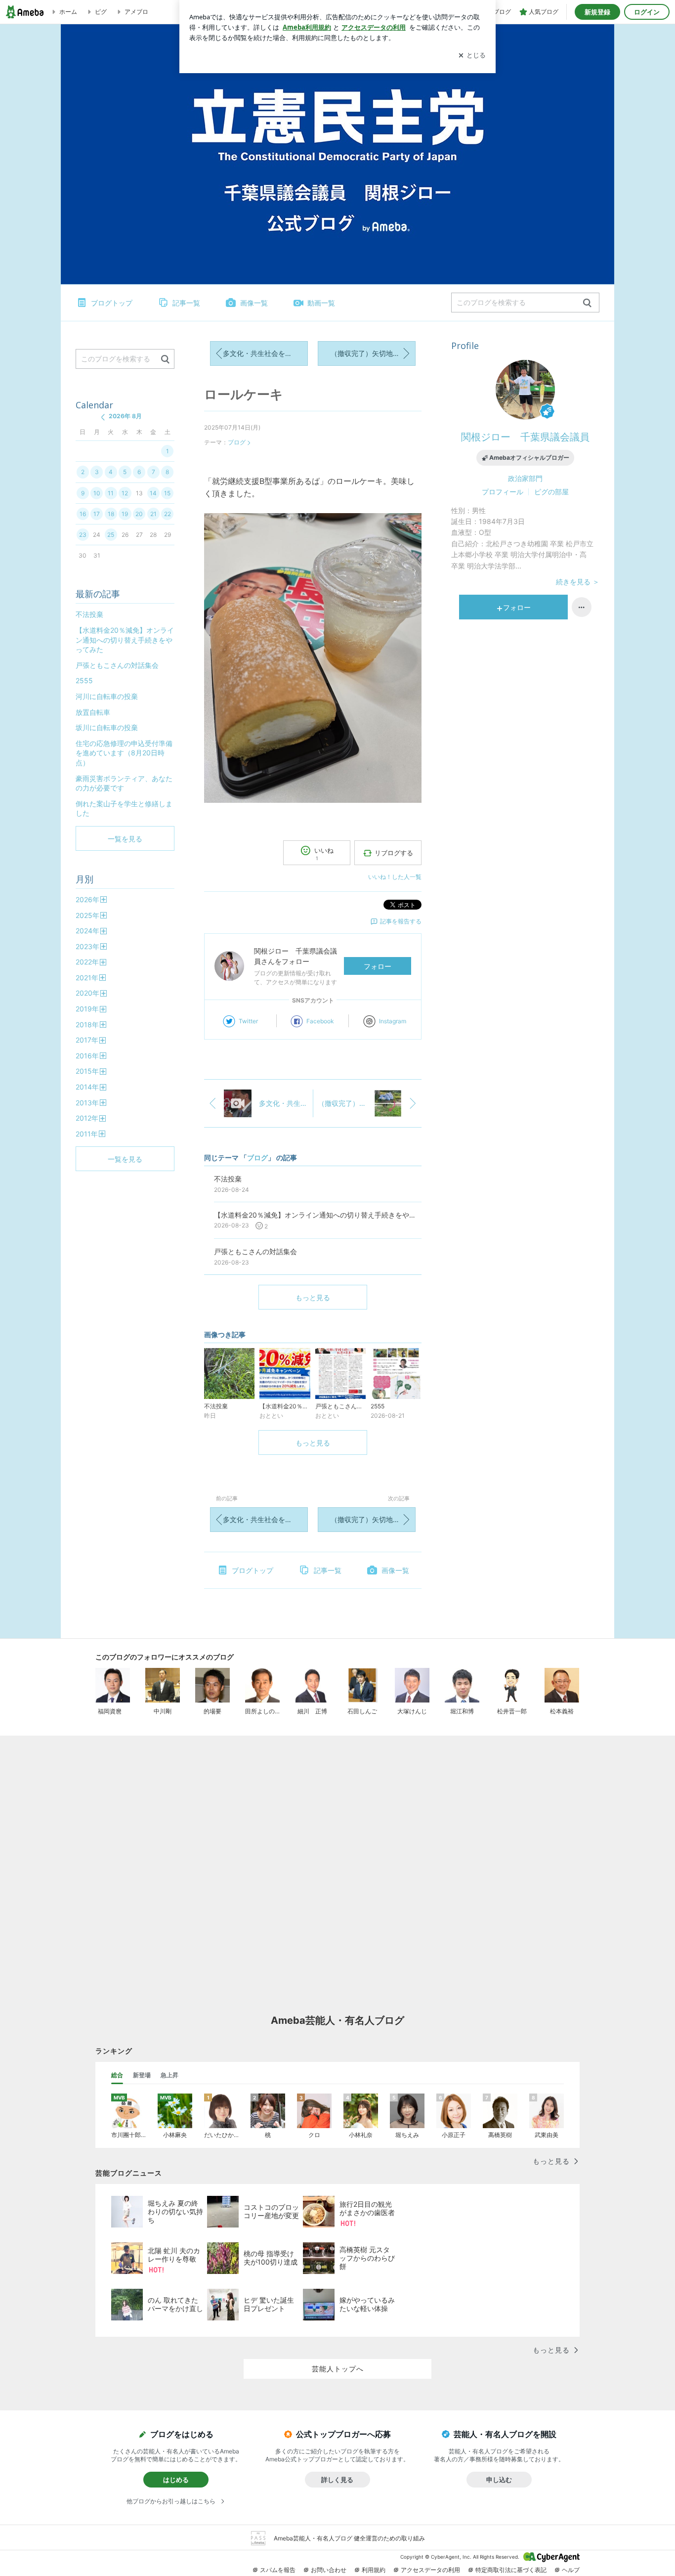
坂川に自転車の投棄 (107, 727)
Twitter (248, 1021)
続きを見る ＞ (578, 582)
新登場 (142, 2075)
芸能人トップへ (338, 2369)
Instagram (393, 1021)
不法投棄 (89, 614)
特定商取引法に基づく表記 (511, 2570)
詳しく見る (337, 2480)
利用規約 (374, 2570)
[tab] (117, 2075)
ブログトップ (112, 303)
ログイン (647, 12)
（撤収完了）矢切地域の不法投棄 (373, 353)
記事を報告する (401, 921)
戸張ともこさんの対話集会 (117, 665)
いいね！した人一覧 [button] (395, 877)
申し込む (499, 2480)
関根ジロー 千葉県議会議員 (525, 437)
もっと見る (313, 1297)
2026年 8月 (125, 416)
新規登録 (597, 12)
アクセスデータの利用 (430, 2570)
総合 (117, 2075)
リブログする (394, 853)
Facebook (320, 1021)
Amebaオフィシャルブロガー (529, 458)
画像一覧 (254, 303)
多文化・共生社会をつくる (264, 353)
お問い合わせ (329, 2570)
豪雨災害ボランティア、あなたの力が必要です (124, 783)
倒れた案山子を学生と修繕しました (124, 808)
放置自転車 (93, 712)
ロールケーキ (244, 394)
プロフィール (503, 492)
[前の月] (103, 417)
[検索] (587, 303)
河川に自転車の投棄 (107, 696)
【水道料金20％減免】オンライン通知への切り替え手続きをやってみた (125, 640)
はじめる (176, 2480)
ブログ (237, 442)
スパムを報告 (278, 2570)
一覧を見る (125, 839)
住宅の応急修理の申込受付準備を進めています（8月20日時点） (124, 753)
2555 (84, 680)
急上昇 (169, 2075)
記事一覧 (186, 303)
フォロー (378, 966)
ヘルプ (571, 2570)
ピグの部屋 (551, 492)
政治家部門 (525, 478)
